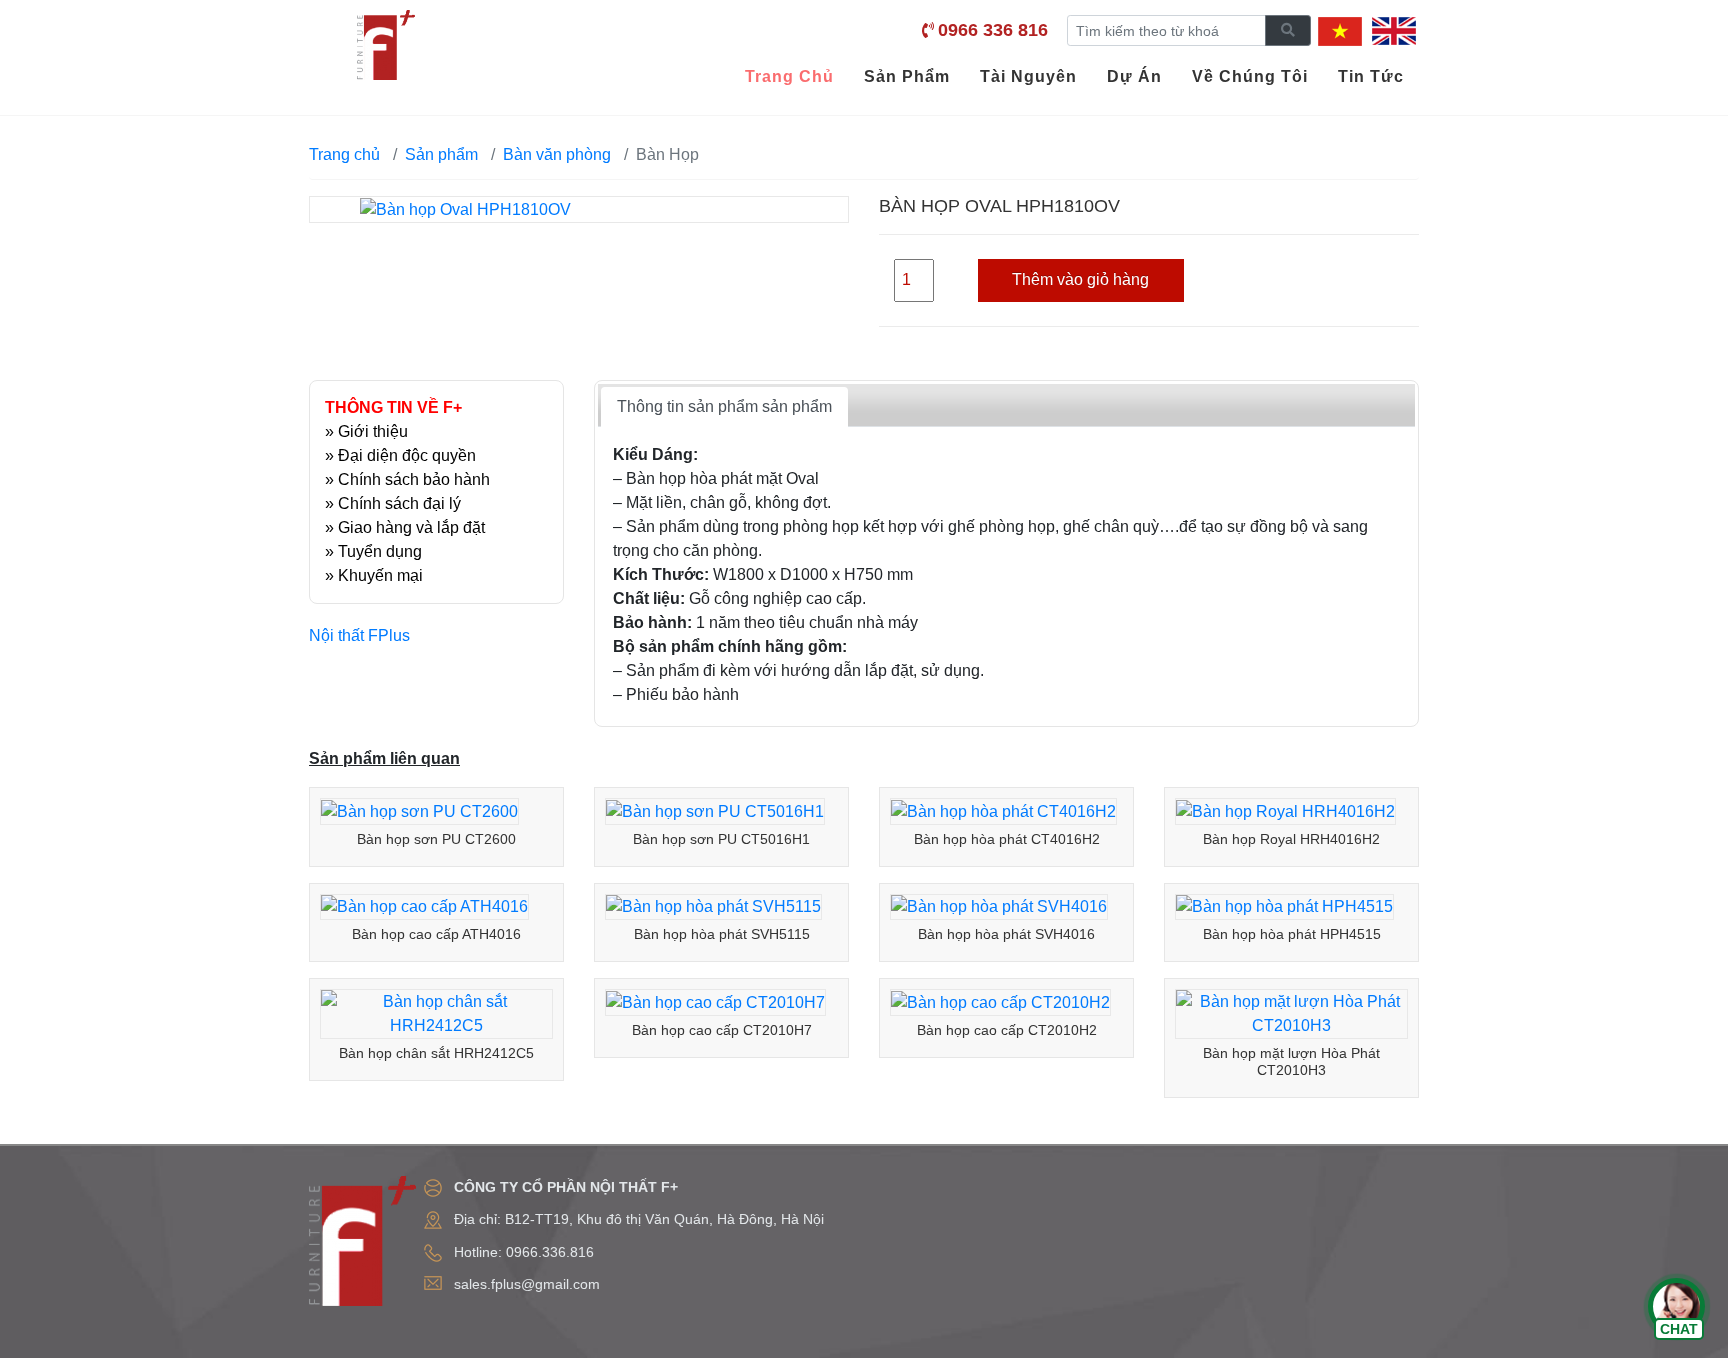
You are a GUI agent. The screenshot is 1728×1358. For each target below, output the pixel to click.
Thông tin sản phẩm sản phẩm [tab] (724, 406)
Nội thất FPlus (359, 635)
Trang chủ (344, 154)
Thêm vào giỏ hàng (1080, 279)
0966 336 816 (993, 30)
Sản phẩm (441, 154)
